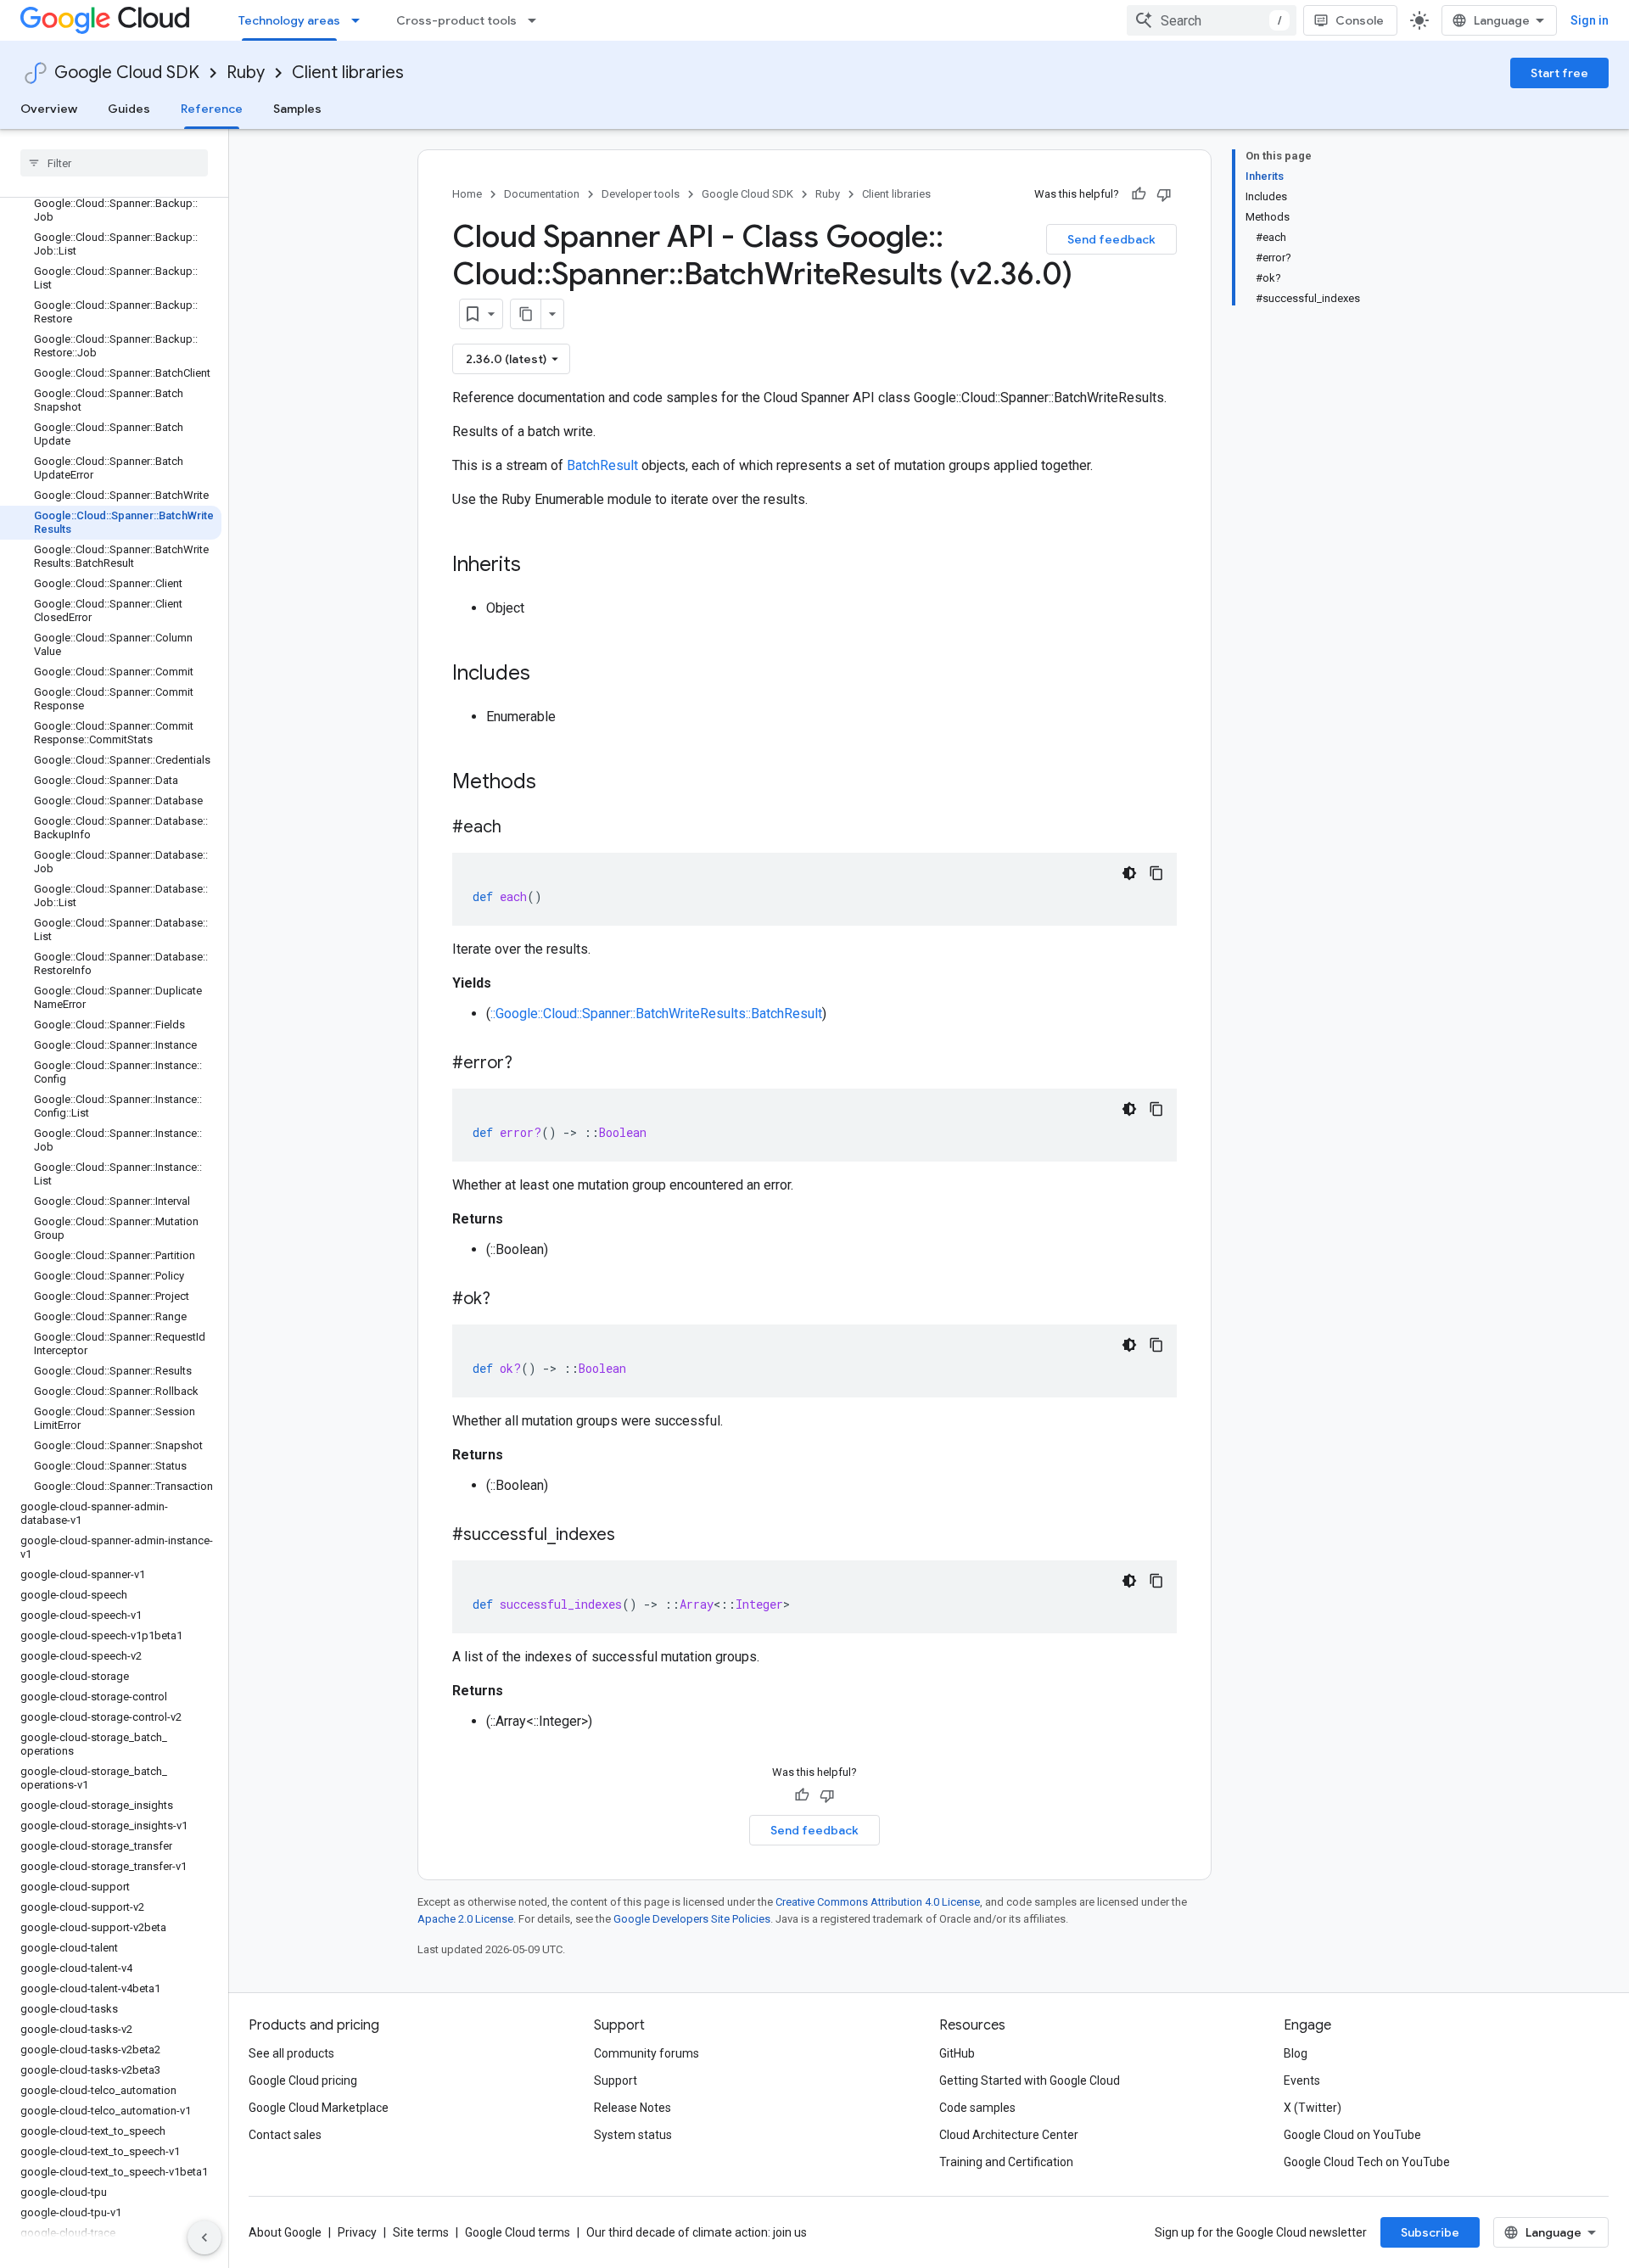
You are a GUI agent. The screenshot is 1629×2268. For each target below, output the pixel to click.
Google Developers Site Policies (692, 1919)
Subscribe (1430, 2232)
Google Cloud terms (518, 2232)
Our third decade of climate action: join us (697, 2232)
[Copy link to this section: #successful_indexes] (632, 1536)
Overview (49, 109)
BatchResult (602, 465)
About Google (285, 2232)
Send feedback (1111, 239)
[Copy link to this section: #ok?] (507, 1300)
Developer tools (641, 194)
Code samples (977, 2108)
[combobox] (1212, 20)
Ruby (246, 73)
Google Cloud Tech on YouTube (1367, 2162)
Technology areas (289, 20)
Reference (212, 109)
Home (467, 194)
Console (1360, 20)
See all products (291, 2053)
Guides (129, 109)
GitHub (957, 2053)
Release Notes (633, 2108)
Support (616, 2080)
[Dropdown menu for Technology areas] (361, 20)
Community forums (647, 2053)
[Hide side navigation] (204, 2237)
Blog (1296, 2053)
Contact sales (285, 2135)
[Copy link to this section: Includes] (547, 675)
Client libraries (348, 73)
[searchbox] (114, 163)
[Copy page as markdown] (526, 314)
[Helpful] (1139, 194)
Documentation (542, 194)
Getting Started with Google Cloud (1030, 2080)
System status (633, 2135)
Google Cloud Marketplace (319, 2108)
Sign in (1590, 20)
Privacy (357, 2232)
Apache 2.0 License (465, 1919)
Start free (1559, 73)
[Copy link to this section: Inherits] (538, 566)
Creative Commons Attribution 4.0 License (878, 1902)
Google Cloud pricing (303, 2080)
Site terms (421, 2232)
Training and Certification (1006, 2162)
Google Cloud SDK (127, 73)
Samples (297, 109)
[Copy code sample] (1156, 873)
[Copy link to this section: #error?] (529, 1064)
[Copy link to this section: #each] (518, 828)
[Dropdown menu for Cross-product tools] (537, 20)
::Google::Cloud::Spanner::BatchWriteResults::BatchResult (656, 1014)
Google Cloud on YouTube (1352, 2135)
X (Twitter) (1313, 2108)
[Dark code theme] (1129, 873)
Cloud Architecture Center (1009, 2135)
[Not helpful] (1164, 194)
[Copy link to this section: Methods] (558, 783)
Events (1302, 2080)
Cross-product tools (456, 20)
